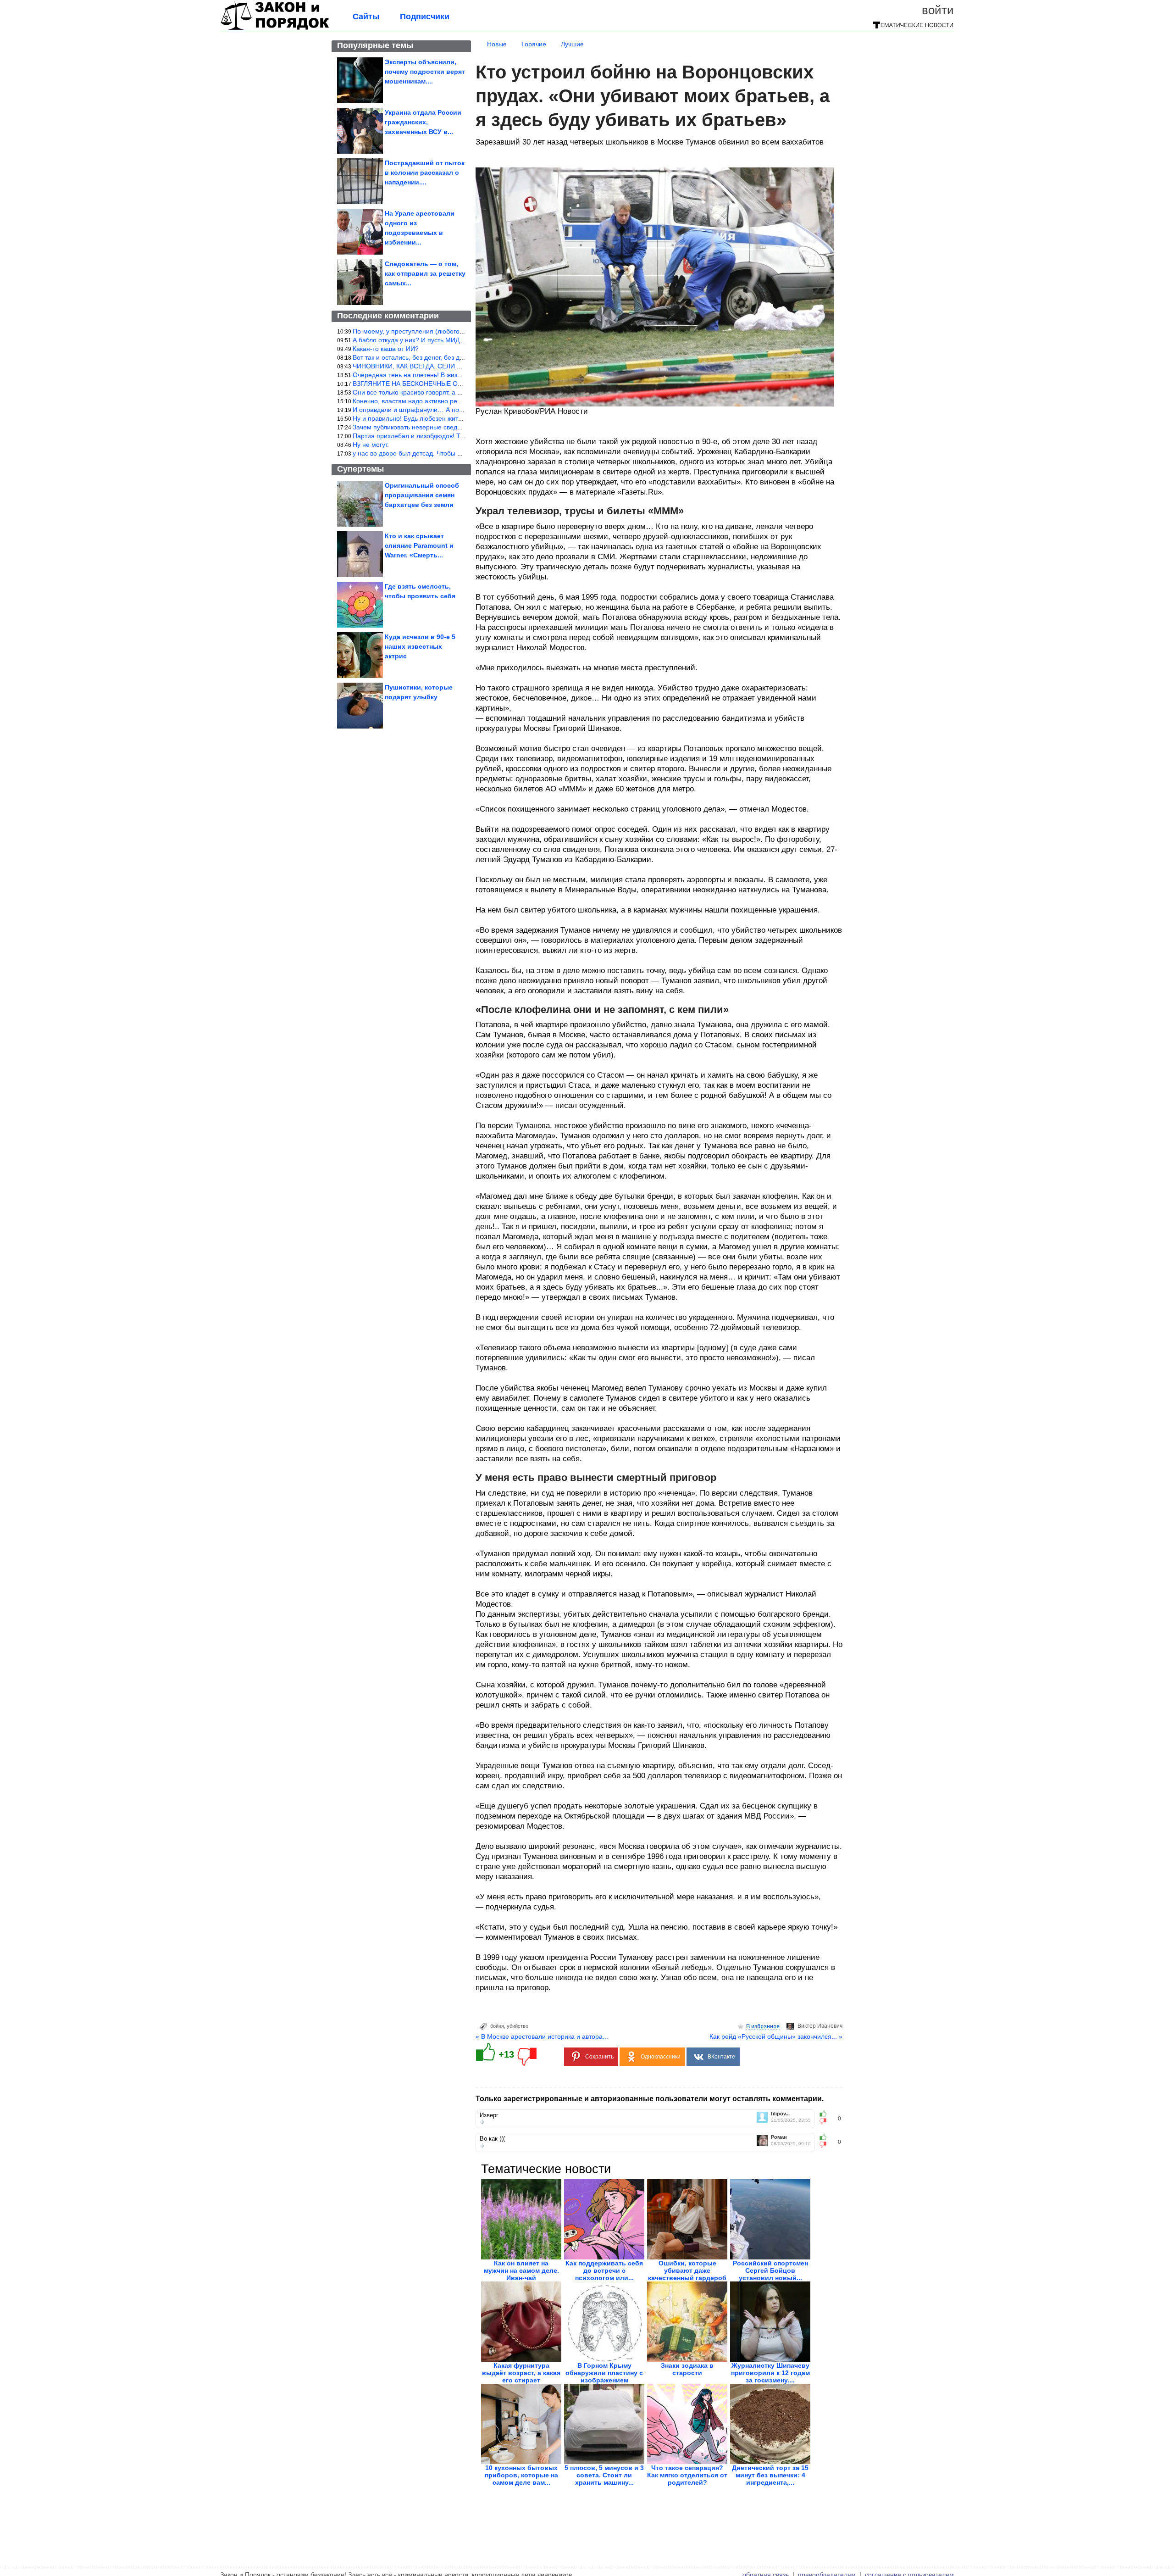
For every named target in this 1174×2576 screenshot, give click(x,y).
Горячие (534, 44)
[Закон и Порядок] (275, 28)
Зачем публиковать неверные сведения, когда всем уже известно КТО (458, 427)
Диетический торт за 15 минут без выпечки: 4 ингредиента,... (770, 2475)
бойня (497, 2026)
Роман (779, 2137)
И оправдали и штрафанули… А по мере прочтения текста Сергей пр (458, 410)
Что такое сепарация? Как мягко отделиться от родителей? (687, 2475)
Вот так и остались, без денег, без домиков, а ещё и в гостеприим (451, 357)
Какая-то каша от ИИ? (386, 349)
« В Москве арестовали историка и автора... (542, 2036)
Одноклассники (661, 2057)
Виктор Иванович (820, 2026)
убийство (518, 2026)
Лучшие (572, 44)
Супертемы (360, 469)
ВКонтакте (721, 2057)
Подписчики (425, 17)
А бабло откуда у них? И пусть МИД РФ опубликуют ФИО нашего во (454, 340)
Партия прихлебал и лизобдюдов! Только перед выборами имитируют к (461, 436)
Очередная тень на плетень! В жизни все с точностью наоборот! (450, 375)
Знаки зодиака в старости (687, 2369)
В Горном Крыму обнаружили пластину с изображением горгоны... (604, 2376)
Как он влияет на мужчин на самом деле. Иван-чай (521, 2270)
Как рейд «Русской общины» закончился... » (776, 2036)
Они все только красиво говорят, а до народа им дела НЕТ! (442, 392)
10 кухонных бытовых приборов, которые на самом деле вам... (521, 2475)
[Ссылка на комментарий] (482, 2122)
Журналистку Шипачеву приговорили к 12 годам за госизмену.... (770, 2373)
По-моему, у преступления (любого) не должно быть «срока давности (458, 331)
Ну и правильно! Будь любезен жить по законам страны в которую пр (457, 418)
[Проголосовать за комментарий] (826, 2121)
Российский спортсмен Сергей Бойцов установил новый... (770, 2270)
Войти (938, 10)
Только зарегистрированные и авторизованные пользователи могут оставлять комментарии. (650, 2099)
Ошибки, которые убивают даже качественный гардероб (687, 2270)
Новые (497, 44)
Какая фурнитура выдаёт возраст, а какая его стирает (521, 2373)
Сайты (366, 17)
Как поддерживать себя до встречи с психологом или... (604, 2270)
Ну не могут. (371, 445)
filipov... (780, 2114)
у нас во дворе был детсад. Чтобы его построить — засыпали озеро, (456, 453)
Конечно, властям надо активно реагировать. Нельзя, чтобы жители (455, 401)
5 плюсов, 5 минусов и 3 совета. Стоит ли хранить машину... (604, 2475)
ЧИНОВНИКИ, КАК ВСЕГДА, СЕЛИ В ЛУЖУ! (418, 366)
